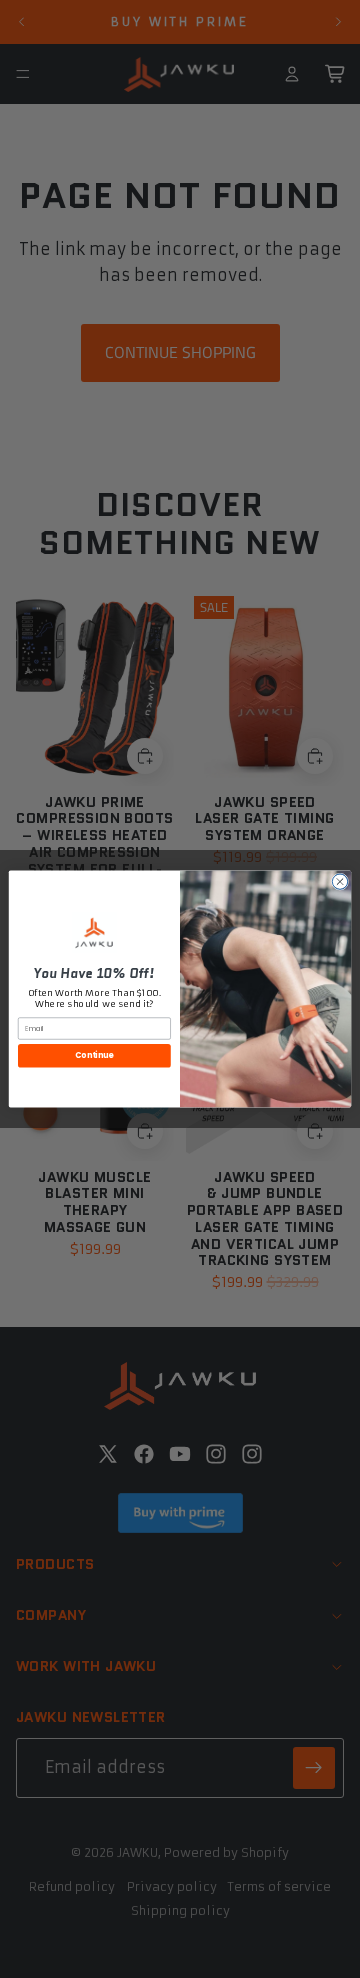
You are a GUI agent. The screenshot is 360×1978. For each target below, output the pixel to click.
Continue (94, 1055)
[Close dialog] (339, 881)
